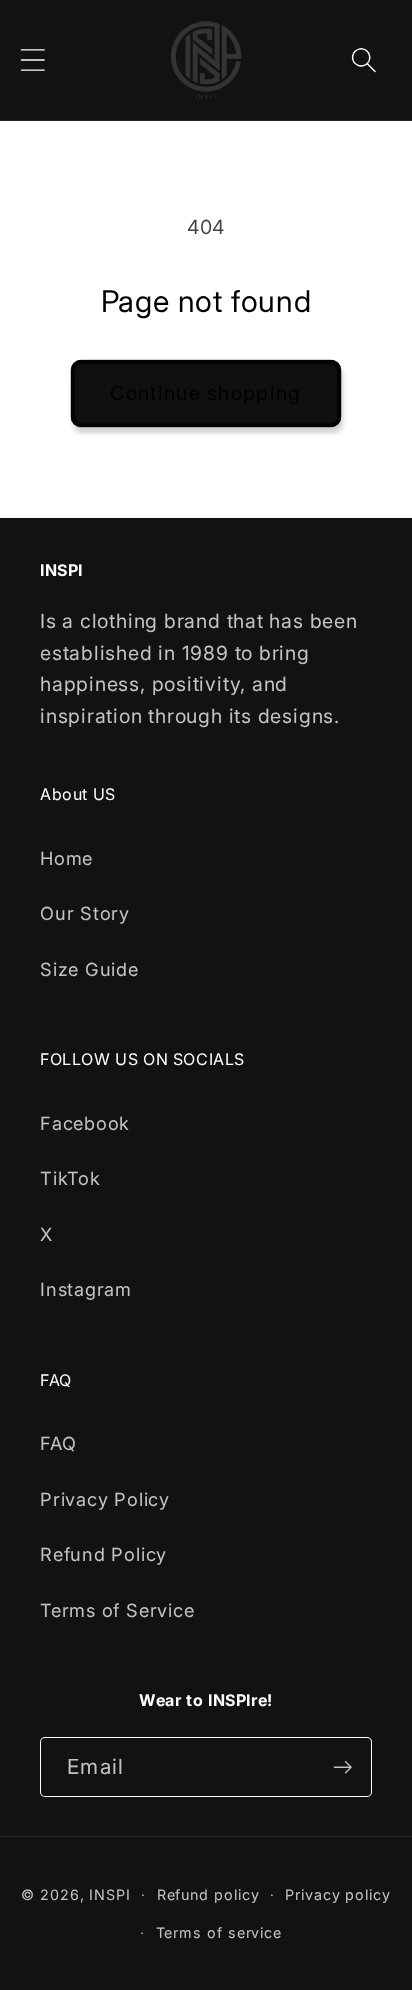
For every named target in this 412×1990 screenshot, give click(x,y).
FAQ (58, 1443)
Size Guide (89, 969)
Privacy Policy (105, 1499)
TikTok (70, 1178)
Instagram (86, 1289)
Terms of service (219, 1932)
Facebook (85, 1123)
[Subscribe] (342, 1767)
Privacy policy (338, 1894)
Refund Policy (103, 1554)
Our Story (85, 913)
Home (66, 858)
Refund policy (208, 1894)
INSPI (110, 1894)
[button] (32, 59)
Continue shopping (205, 393)
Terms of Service (117, 1610)
